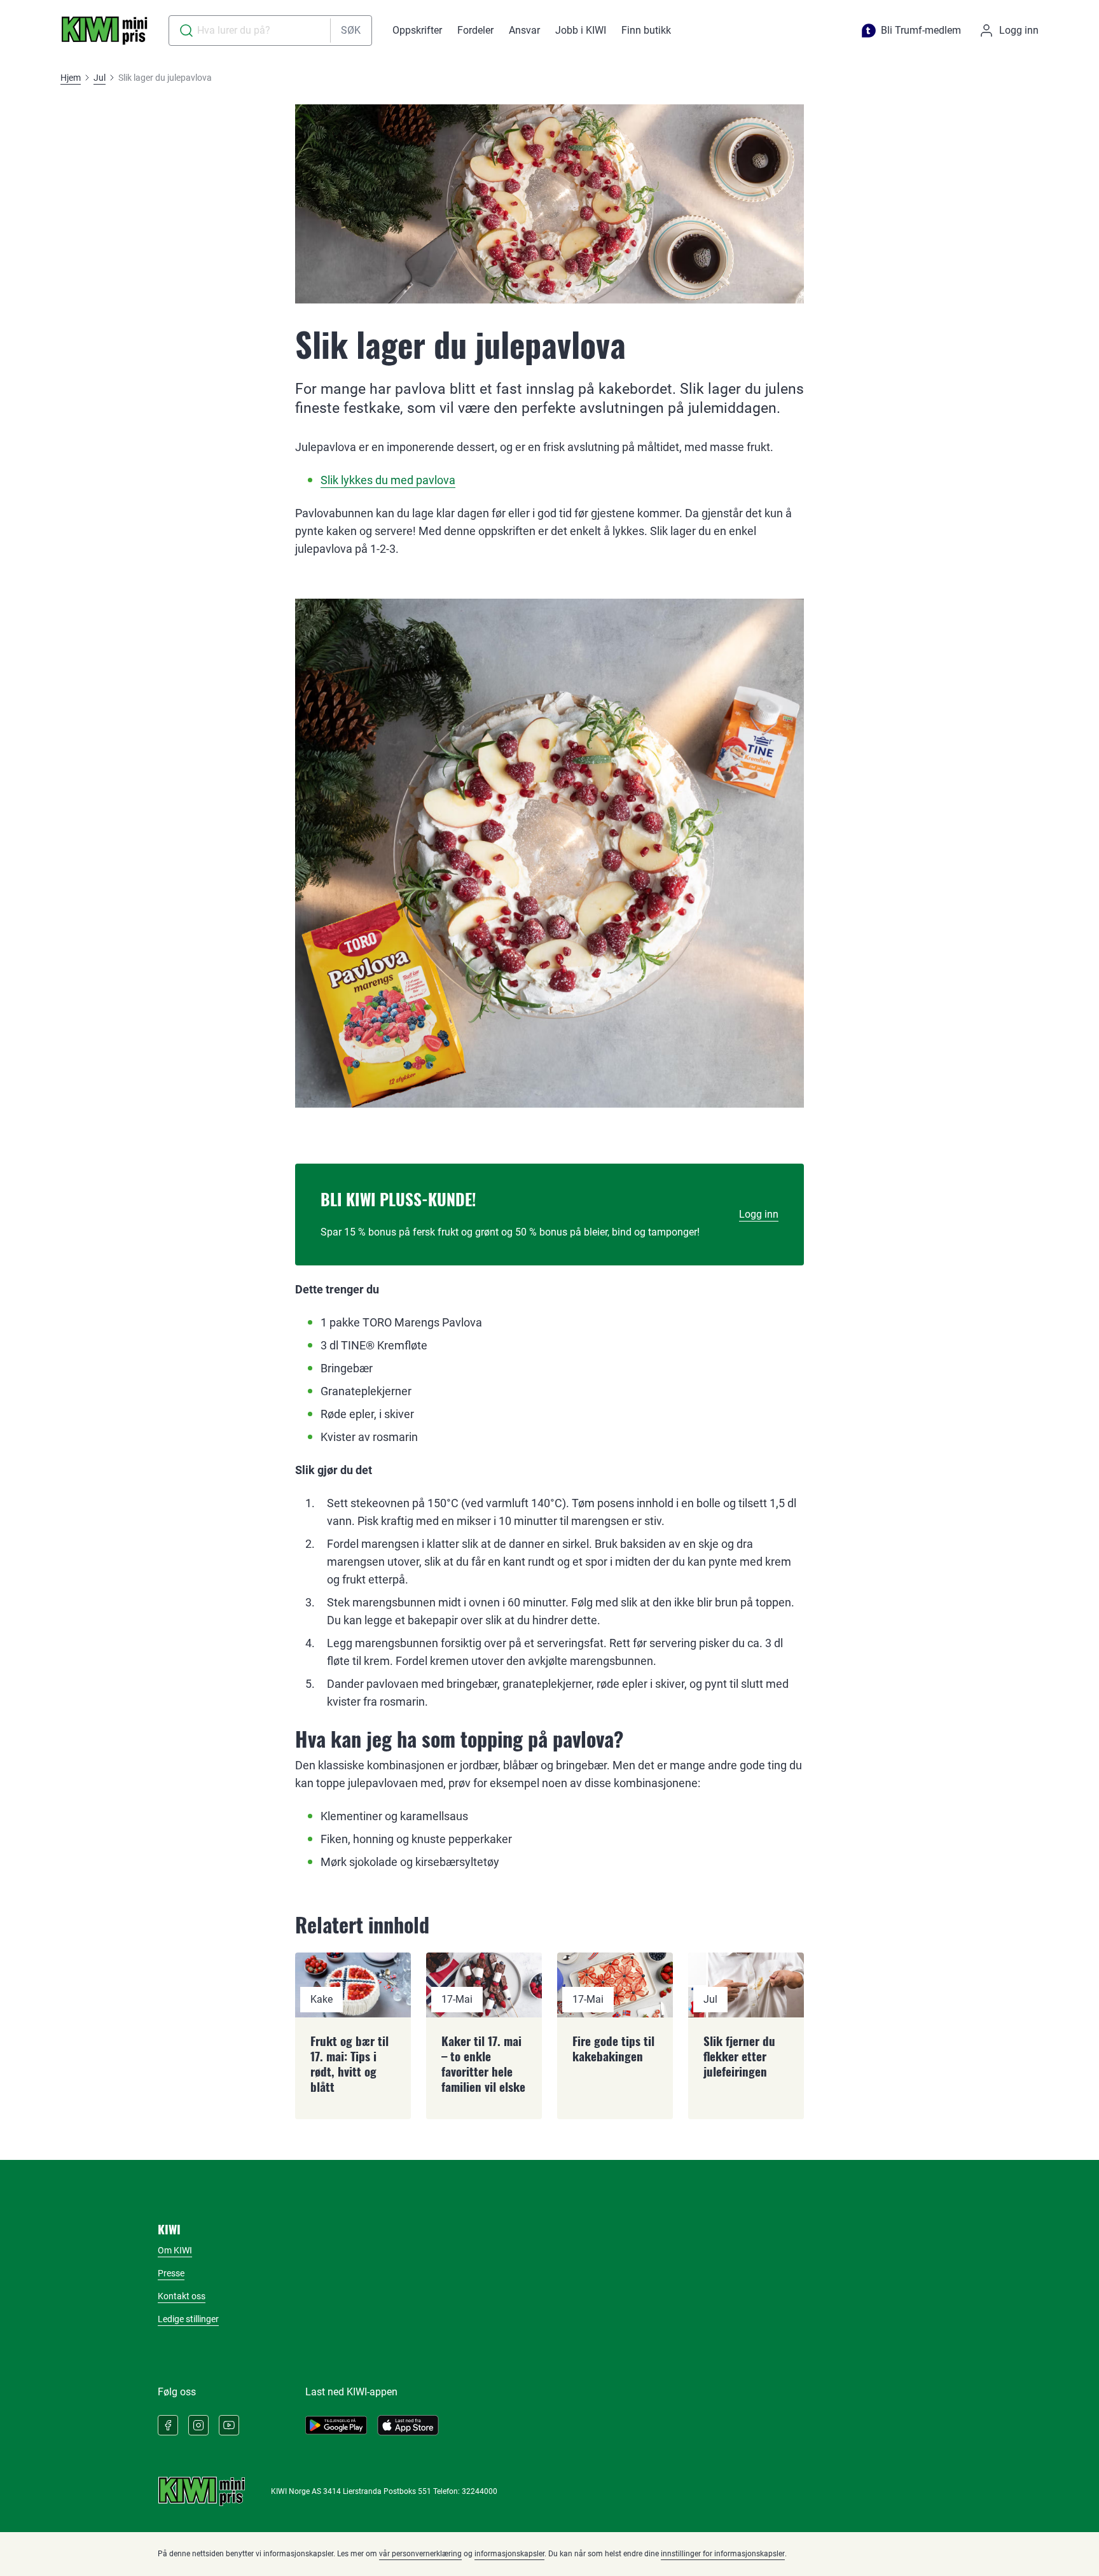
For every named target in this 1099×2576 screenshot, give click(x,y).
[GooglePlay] (336, 2425)
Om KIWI (175, 2250)
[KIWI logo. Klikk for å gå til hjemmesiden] (104, 31)
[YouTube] (229, 2425)
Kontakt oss (182, 2296)
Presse (171, 2273)
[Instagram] (198, 2425)
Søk (351, 30)
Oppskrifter (417, 30)
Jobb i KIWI (581, 30)
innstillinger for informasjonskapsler (723, 2554)
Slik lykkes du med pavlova (388, 480)
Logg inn (759, 1214)
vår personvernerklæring (420, 2554)
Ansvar (524, 30)
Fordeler (475, 30)
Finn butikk (646, 30)
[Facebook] (168, 2425)
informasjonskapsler (509, 2554)
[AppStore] (408, 2425)
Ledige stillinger (188, 2319)
